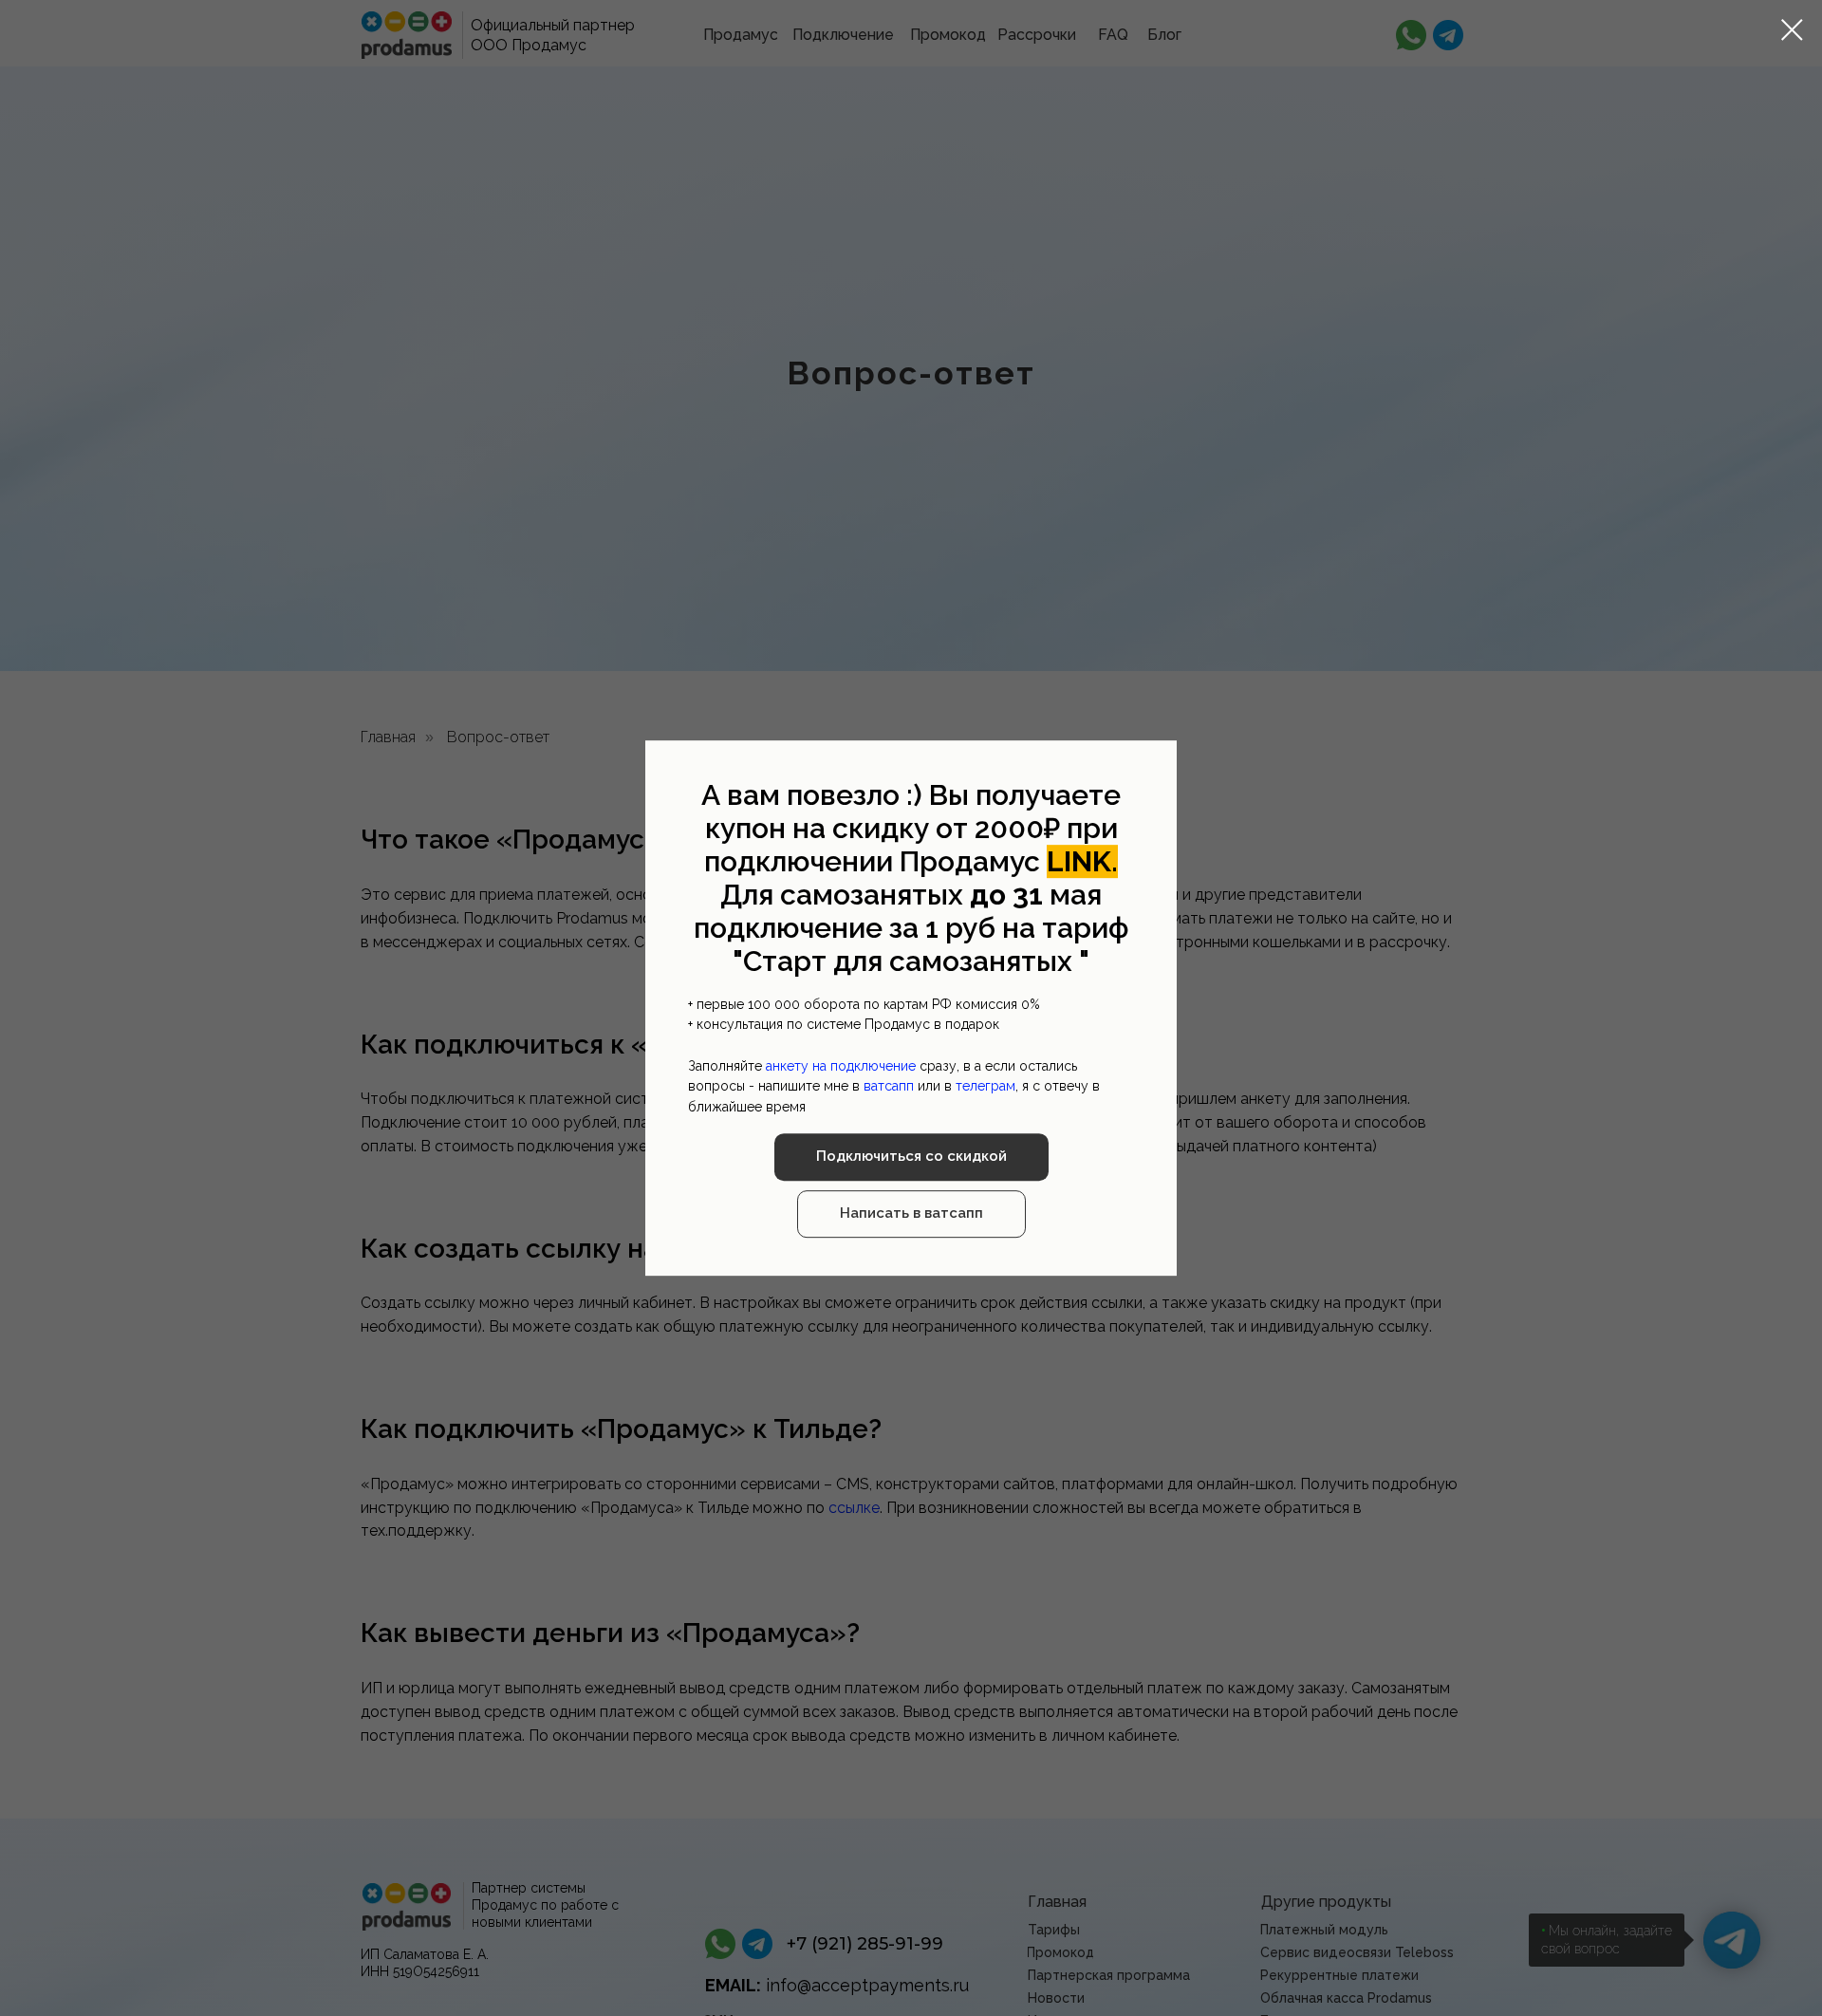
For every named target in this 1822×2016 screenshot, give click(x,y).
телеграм (985, 1086)
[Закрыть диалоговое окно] (1792, 30)
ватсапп (889, 1086)
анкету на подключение (841, 1066)
